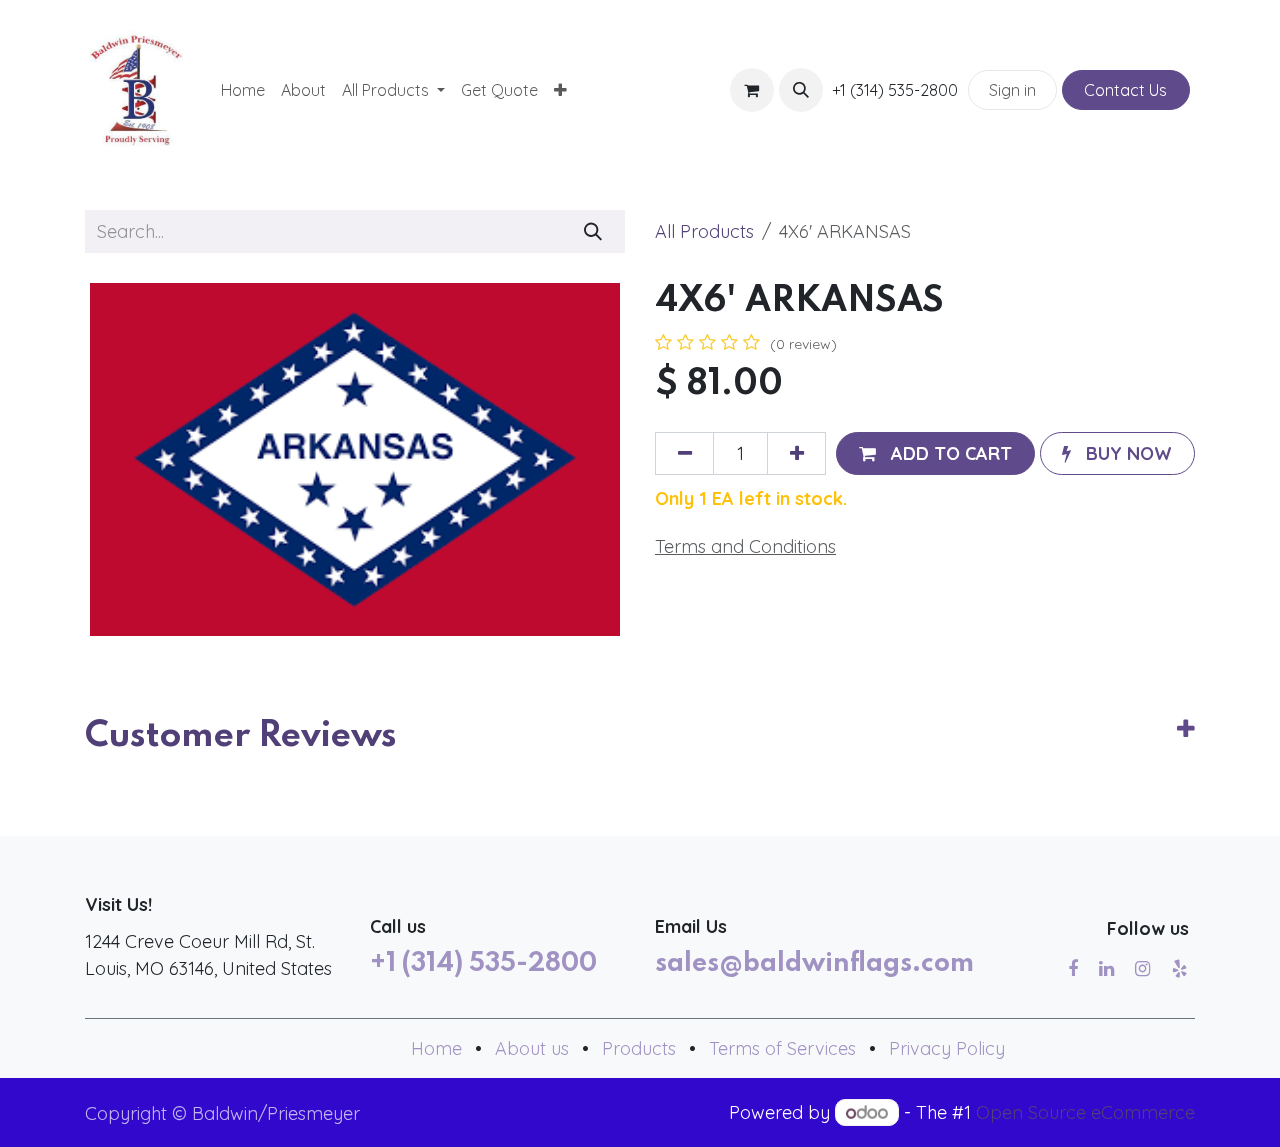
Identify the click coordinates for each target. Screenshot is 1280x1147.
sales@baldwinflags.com (814, 964)
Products (639, 1048)
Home (436, 1048)
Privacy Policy (947, 1048)
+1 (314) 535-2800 (483, 964)
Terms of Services (782, 1048)
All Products (704, 231)
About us (532, 1048)
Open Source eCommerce (1085, 1112)
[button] (801, 90)
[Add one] (796, 453)
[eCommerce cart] (752, 90)
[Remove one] (684, 453)
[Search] (593, 231)
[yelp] (1179, 969)
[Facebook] (1073, 969)
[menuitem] (243, 90)
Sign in (1012, 90)
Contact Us (1125, 90)
